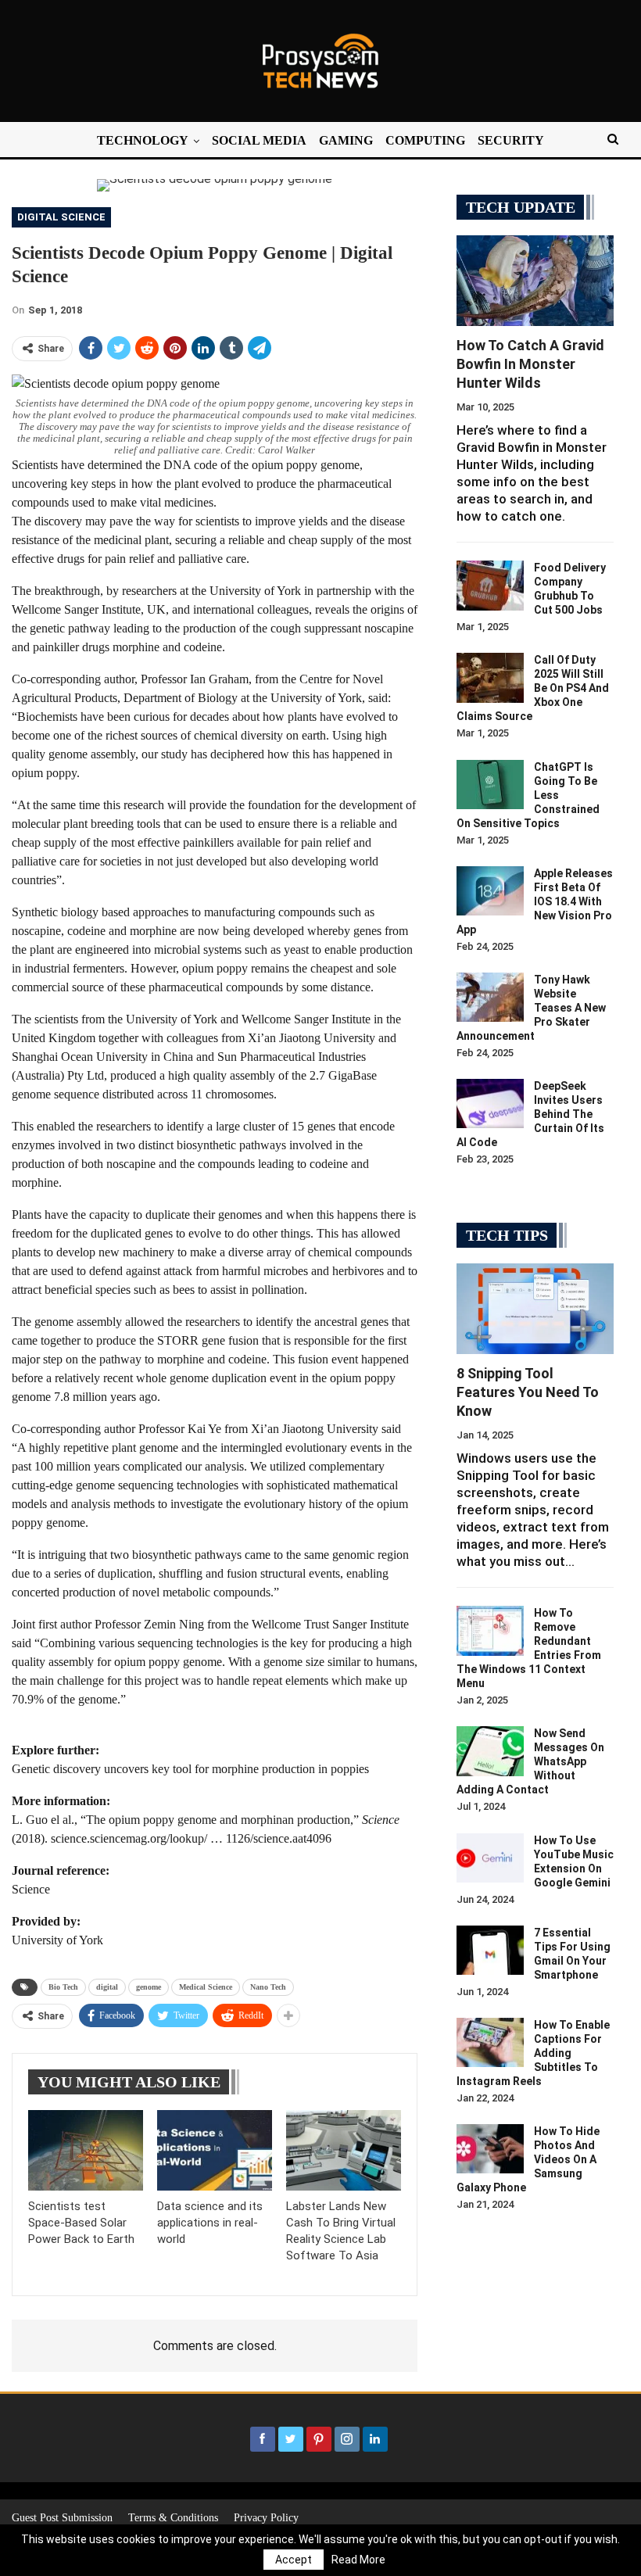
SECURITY (511, 140)
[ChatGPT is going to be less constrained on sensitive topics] (490, 785)
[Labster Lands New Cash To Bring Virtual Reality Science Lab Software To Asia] (344, 2150)
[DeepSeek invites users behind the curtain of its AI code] (490, 1104)
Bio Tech (63, 1987)
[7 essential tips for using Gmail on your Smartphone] (490, 1951)
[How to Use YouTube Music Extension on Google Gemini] (490, 1858)
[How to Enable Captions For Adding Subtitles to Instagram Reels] (490, 2043)
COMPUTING (425, 140)
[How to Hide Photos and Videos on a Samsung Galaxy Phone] (490, 2149)
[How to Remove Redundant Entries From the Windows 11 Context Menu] (490, 1631)
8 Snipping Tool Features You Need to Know (528, 1392)
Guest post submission (62, 2518)
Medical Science (206, 1987)
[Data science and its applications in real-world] (215, 2150)
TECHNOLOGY (143, 140)
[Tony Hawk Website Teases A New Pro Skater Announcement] (490, 998)
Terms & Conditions (173, 2518)
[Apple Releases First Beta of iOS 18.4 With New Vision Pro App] (490, 891)
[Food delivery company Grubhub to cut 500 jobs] (490, 586)
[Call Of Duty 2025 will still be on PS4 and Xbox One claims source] (490, 678)
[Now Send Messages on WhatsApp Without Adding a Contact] (490, 1751)
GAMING (346, 140)
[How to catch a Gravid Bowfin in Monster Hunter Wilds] (535, 281)
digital (107, 1987)
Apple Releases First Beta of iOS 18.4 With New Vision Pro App (535, 901)
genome (149, 1987)
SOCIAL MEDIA (259, 140)
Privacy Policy (266, 2518)
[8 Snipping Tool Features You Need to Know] (535, 1309)
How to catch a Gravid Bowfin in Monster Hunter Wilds (530, 364)
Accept (294, 2560)
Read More (358, 2560)
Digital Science (61, 217)
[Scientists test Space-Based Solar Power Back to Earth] (86, 2150)
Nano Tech (268, 1987)
